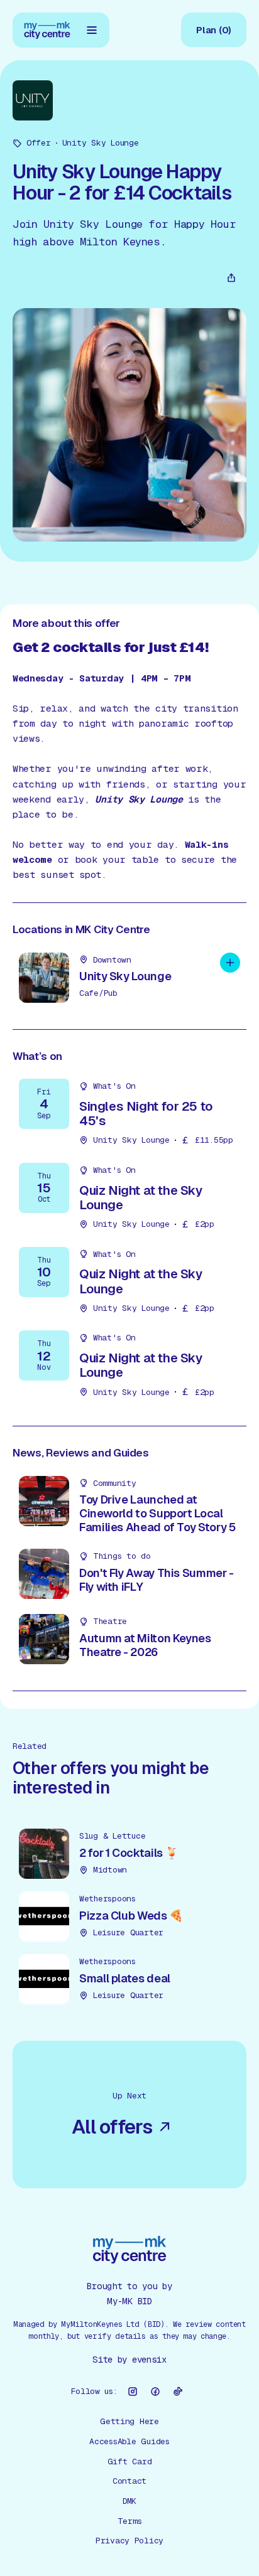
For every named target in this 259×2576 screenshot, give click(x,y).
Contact (129, 2481)
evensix (149, 2360)
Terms (130, 2521)
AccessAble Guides (129, 2441)
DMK (129, 2501)
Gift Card (130, 2461)
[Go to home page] (47, 30)
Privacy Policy (129, 2541)
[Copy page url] (231, 278)
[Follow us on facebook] (155, 2392)
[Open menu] (92, 30)
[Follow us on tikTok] (178, 2392)
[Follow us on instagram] (133, 2392)
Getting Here (129, 2421)
